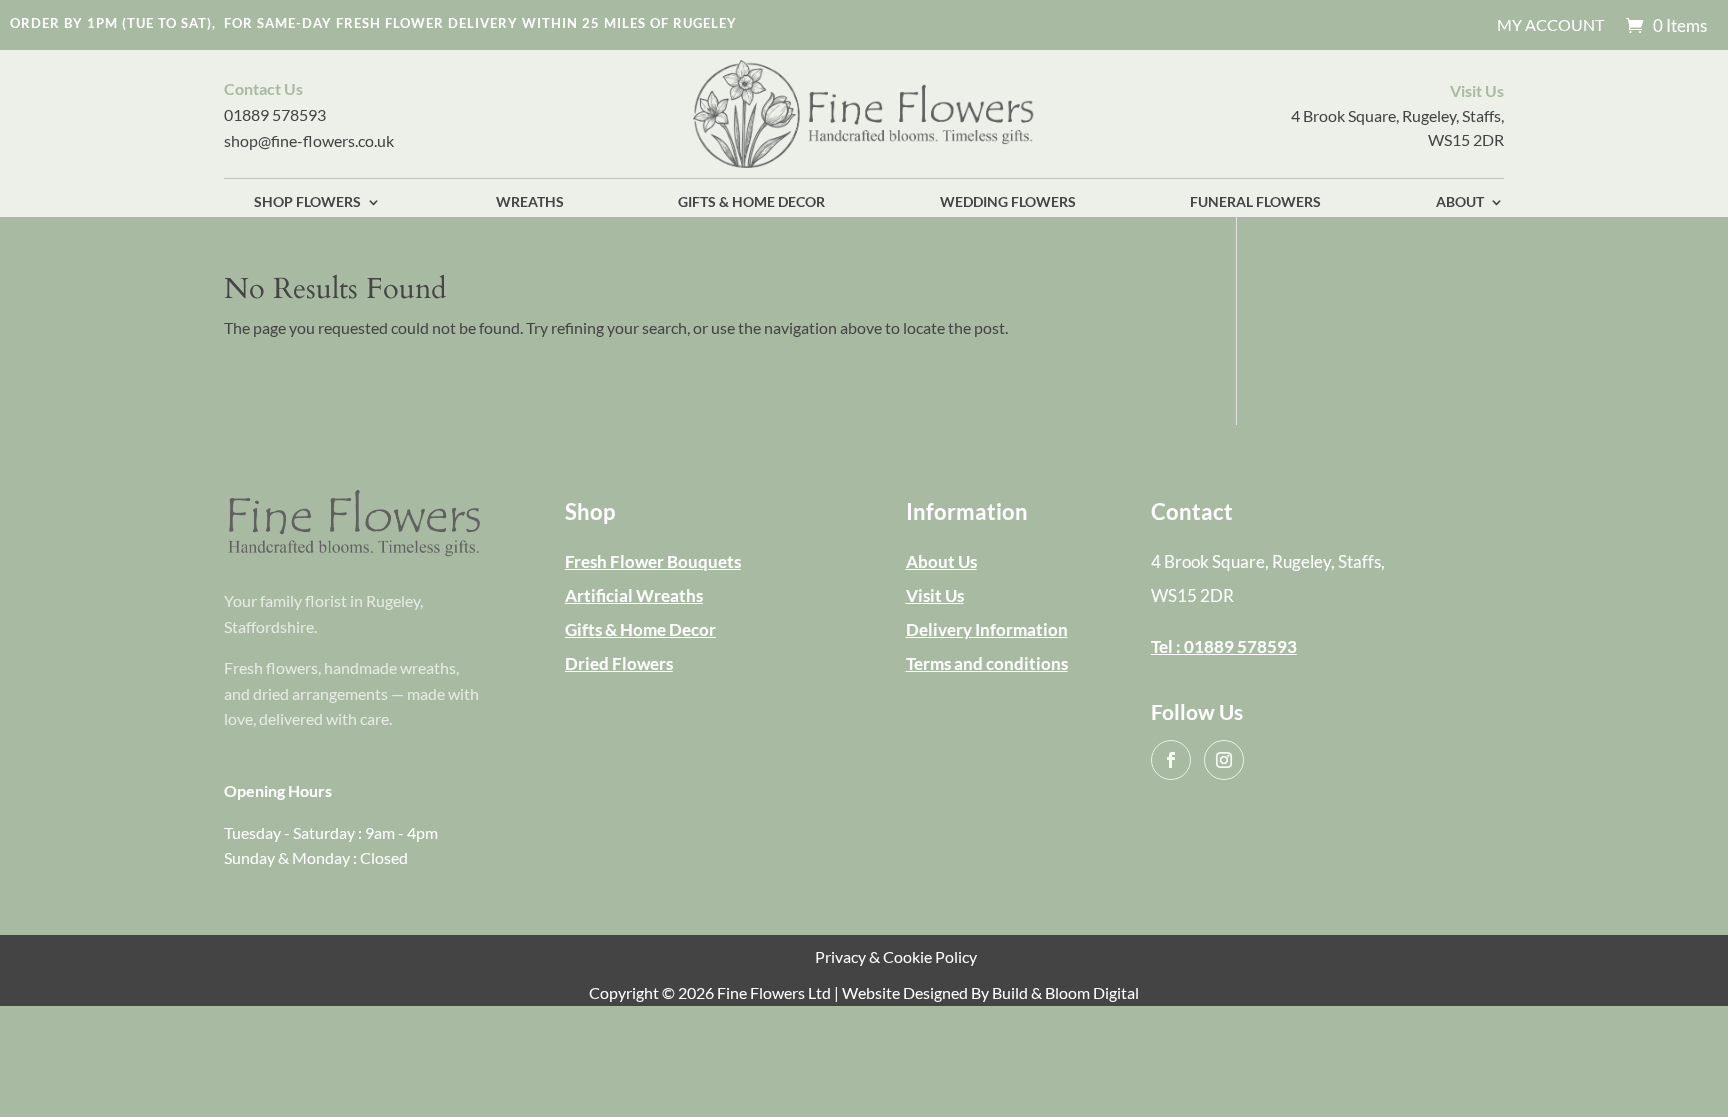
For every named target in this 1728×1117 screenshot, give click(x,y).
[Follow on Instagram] (1224, 760)
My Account (1550, 26)
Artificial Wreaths (634, 595)
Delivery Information (987, 629)
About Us (941, 561)
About (1460, 202)
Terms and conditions (987, 663)
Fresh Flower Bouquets (653, 561)
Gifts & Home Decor (751, 202)
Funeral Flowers (1255, 202)
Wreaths (530, 202)
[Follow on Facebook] (1171, 760)
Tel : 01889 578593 (1224, 646)
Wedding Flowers (1008, 202)
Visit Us (935, 595)
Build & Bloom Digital (1065, 992)
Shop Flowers (307, 202)
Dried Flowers (619, 663)
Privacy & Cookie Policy (896, 956)
